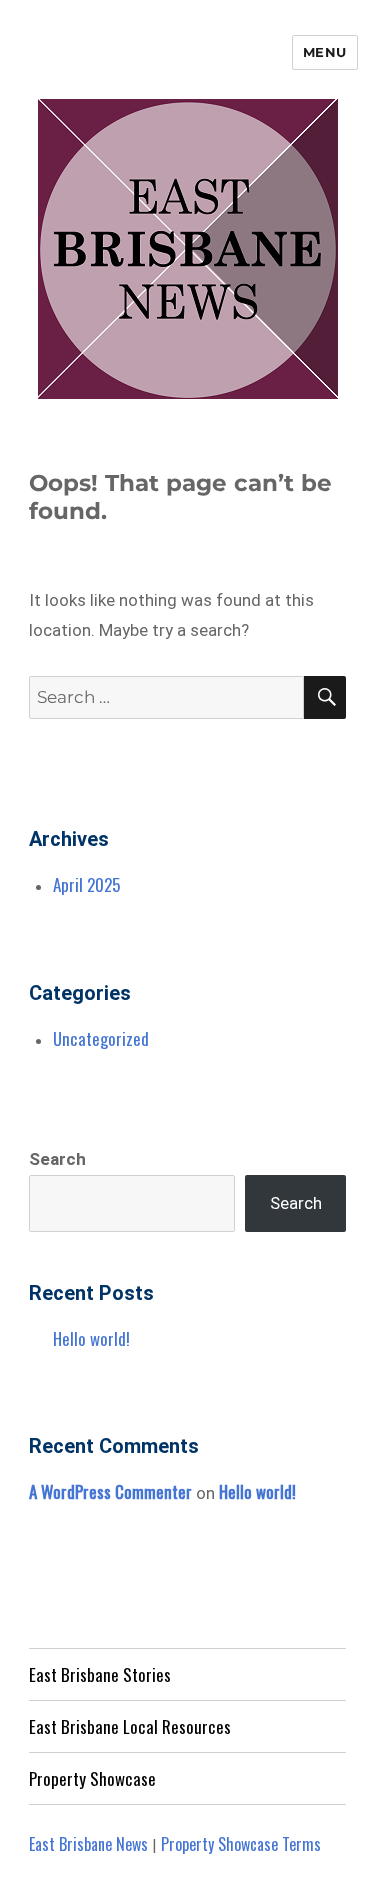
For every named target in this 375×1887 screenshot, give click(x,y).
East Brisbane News (88, 1844)
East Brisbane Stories (100, 1674)
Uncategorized (101, 1038)
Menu (325, 52)
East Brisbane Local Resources (130, 1726)
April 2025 (86, 884)
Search (57, 1159)
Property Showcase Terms (241, 1844)
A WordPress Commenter (110, 1491)
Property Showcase (92, 1778)
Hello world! (91, 1338)
